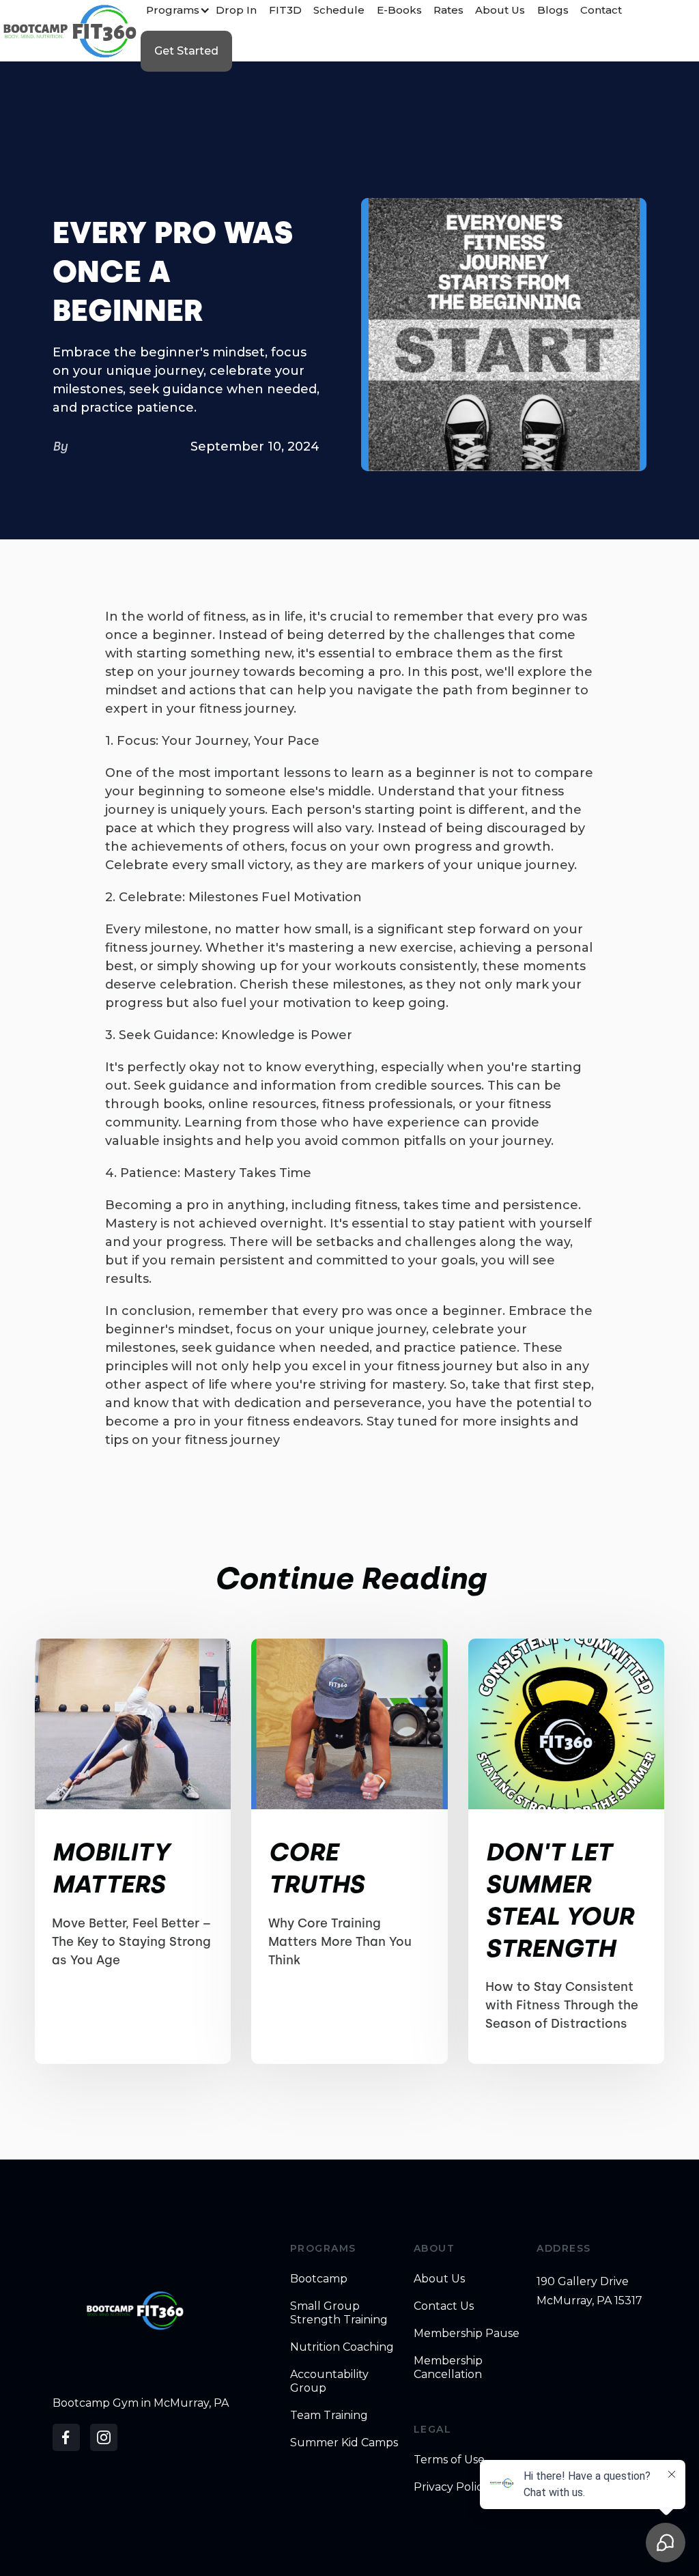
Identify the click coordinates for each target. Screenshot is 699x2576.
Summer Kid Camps (344, 2443)
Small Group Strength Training (339, 2313)
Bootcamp (319, 2279)
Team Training (329, 2415)
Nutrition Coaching (342, 2347)
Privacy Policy (451, 2487)
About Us (439, 2279)
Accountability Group (329, 2381)
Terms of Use (449, 2460)
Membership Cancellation (448, 2367)
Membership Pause (467, 2333)
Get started (186, 51)
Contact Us (444, 2306)
